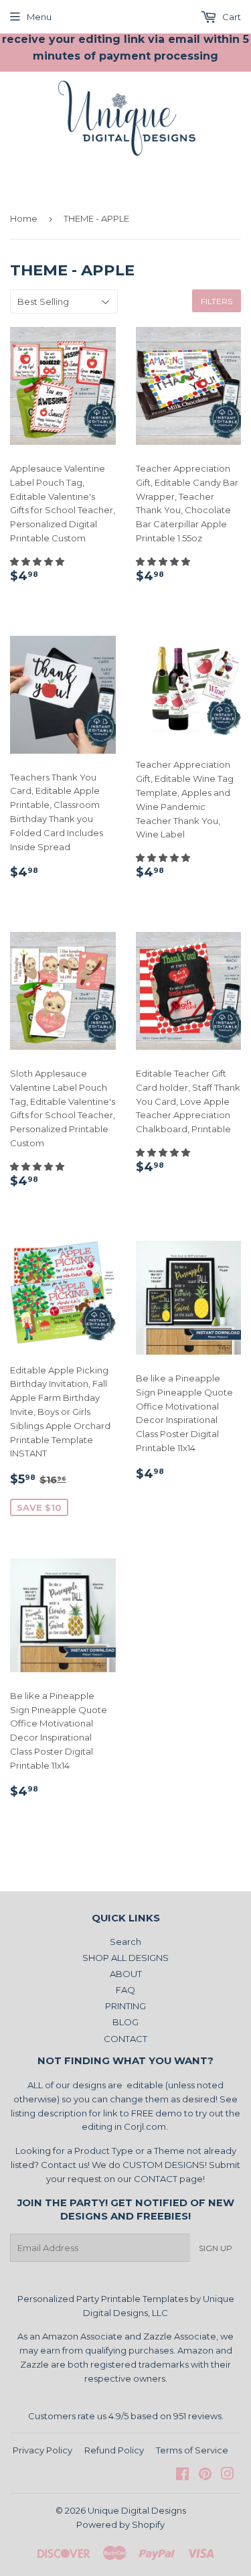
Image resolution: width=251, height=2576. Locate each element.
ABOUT (126, 1974)
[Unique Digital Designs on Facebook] (182, 2476)
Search (125, 1942)
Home (24, 218)
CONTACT (125, 2039)
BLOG (125, 2022)
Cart (231, 17)
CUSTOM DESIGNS (164, 2165)
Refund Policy (114, 2450)
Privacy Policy (43, 2450)
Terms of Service (192, 2450)
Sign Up (216, 2248)
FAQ (125, 1990)
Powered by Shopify (120, 2524)
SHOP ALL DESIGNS (125, 1958)
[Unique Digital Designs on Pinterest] (205, 2476)
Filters (217, 301)
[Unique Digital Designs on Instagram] (228, 2476)
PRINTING (125, 2006)
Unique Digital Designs (137, 2510)
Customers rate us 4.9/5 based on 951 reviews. (126, 2416)
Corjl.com (145, 2126)
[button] (38, 561)
